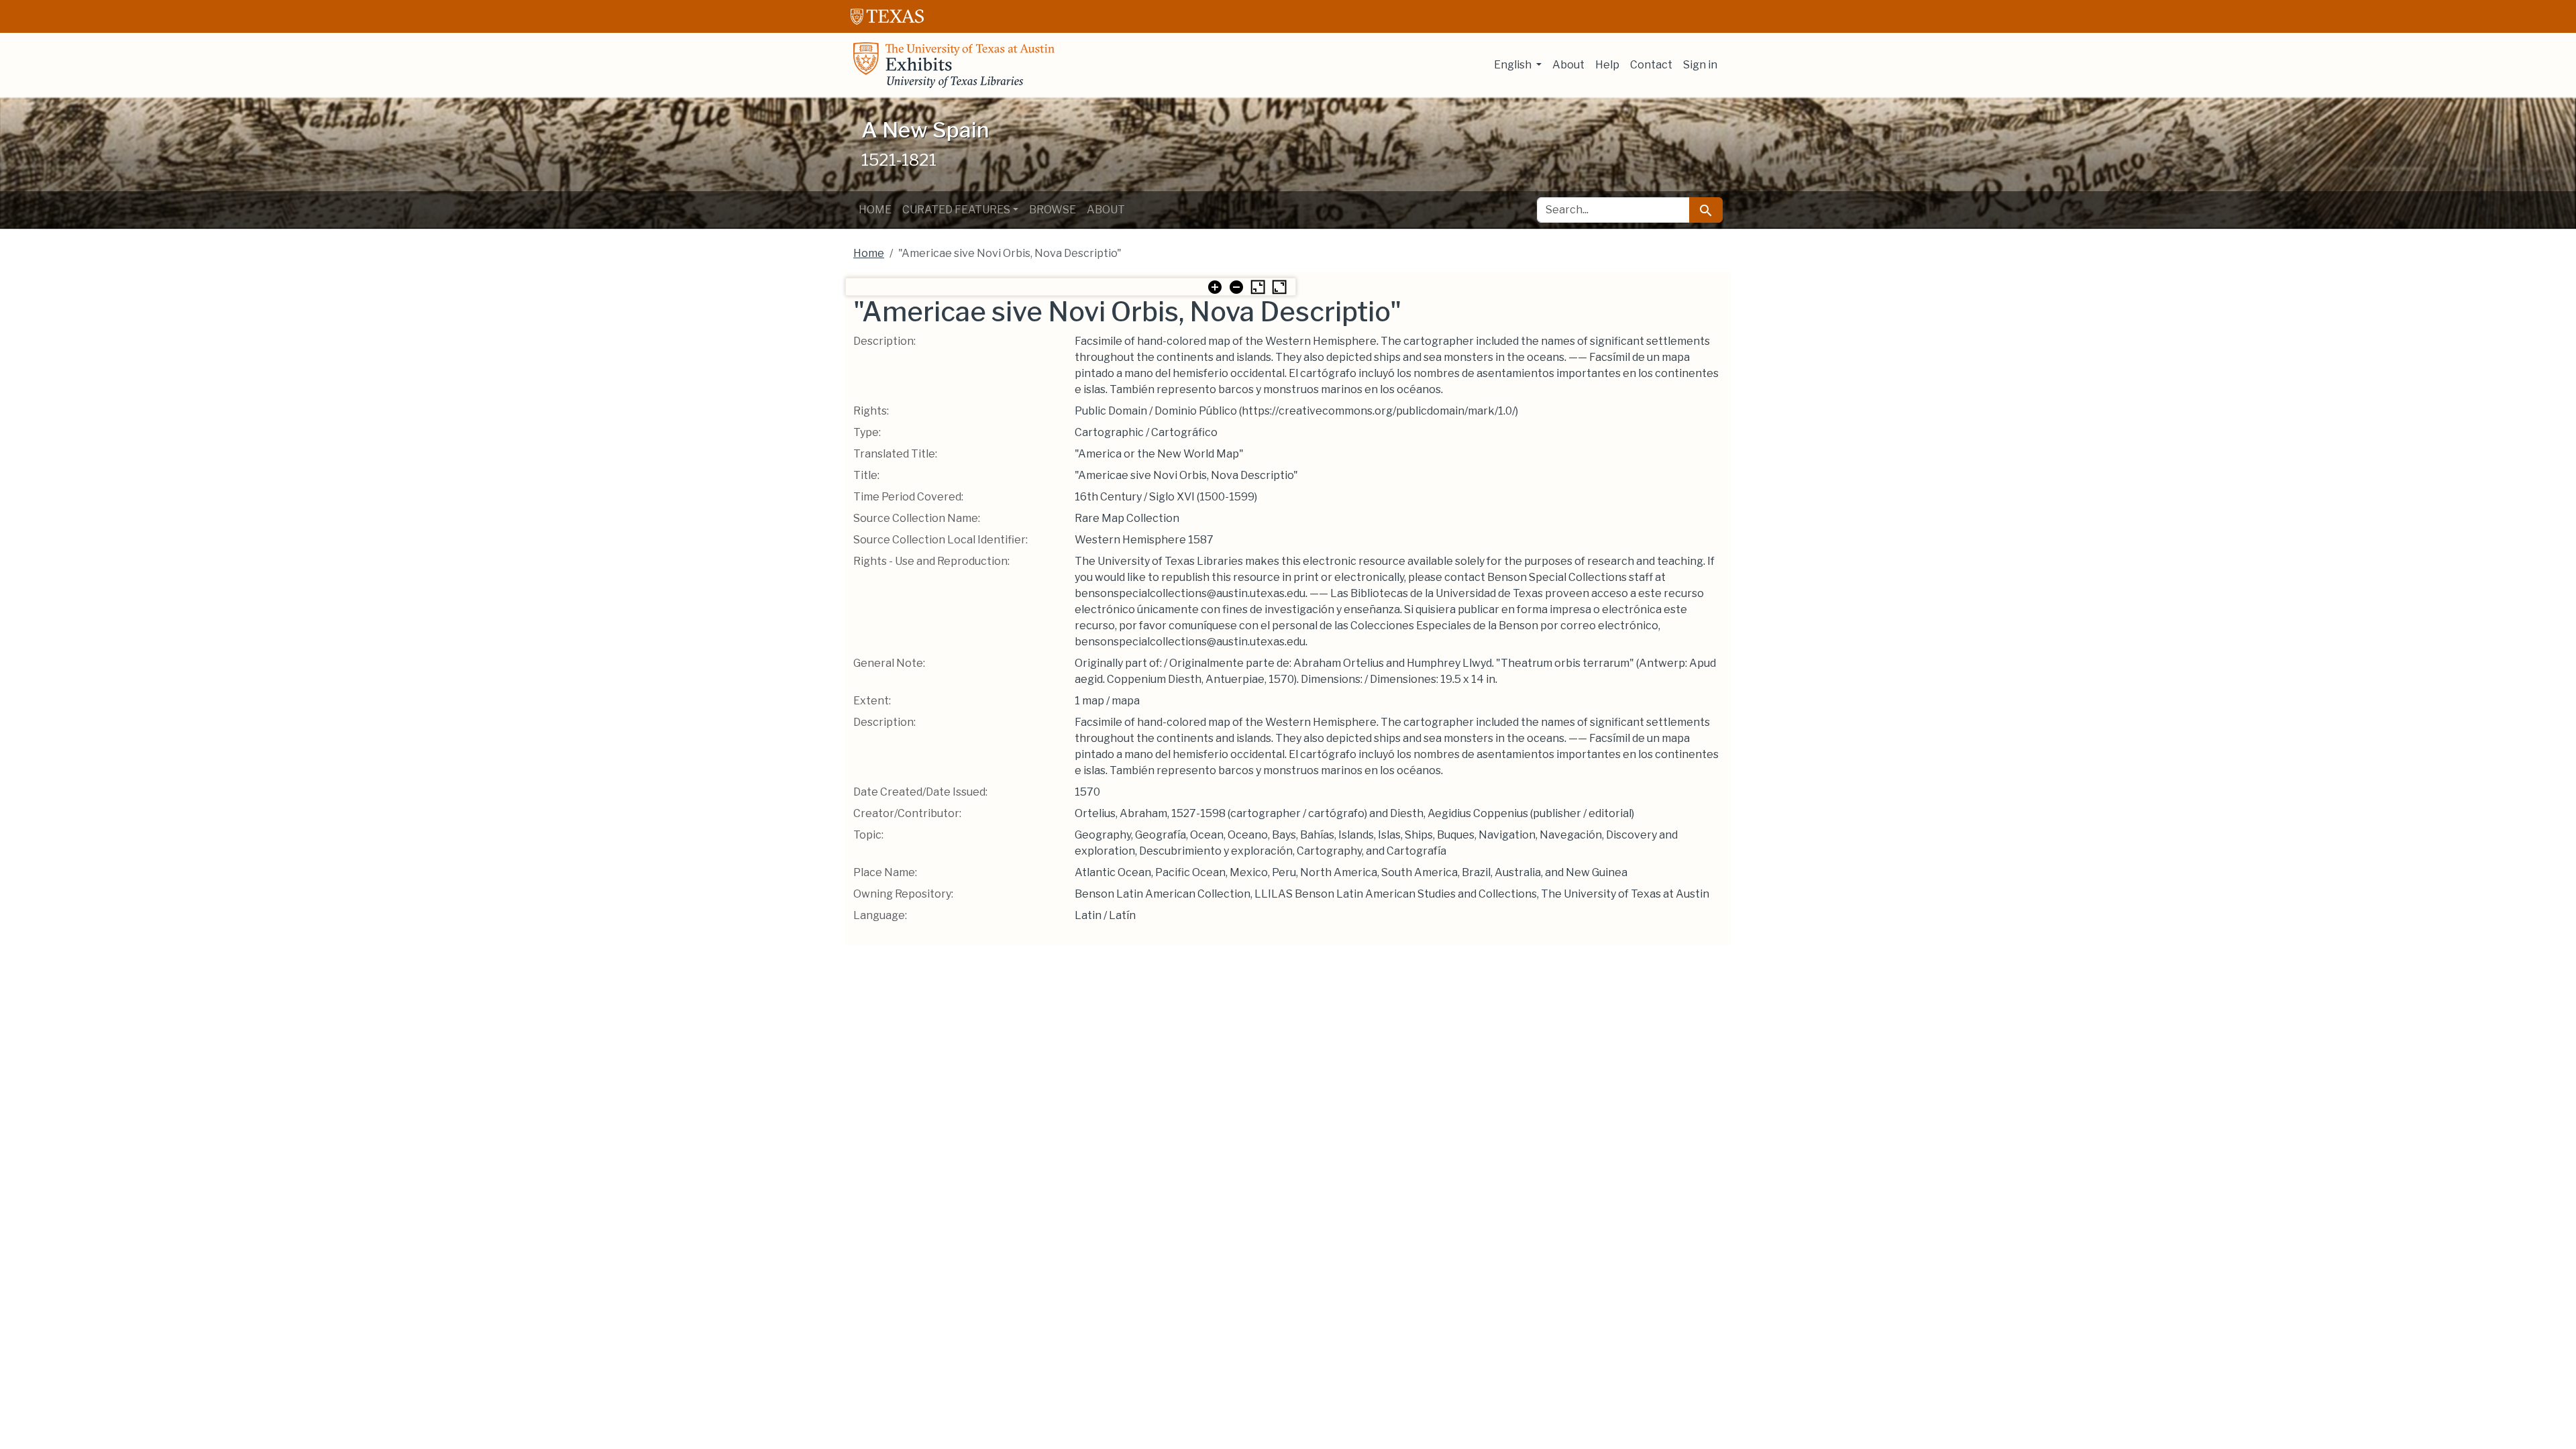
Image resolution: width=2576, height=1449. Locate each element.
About (1568, 65)
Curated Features (956, 210)
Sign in (1700, 65)
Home (875, 210)
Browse (1053, 210)
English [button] (1514, 65)
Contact (1651, 65)
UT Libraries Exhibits (954, 65)
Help (1607, 65)
